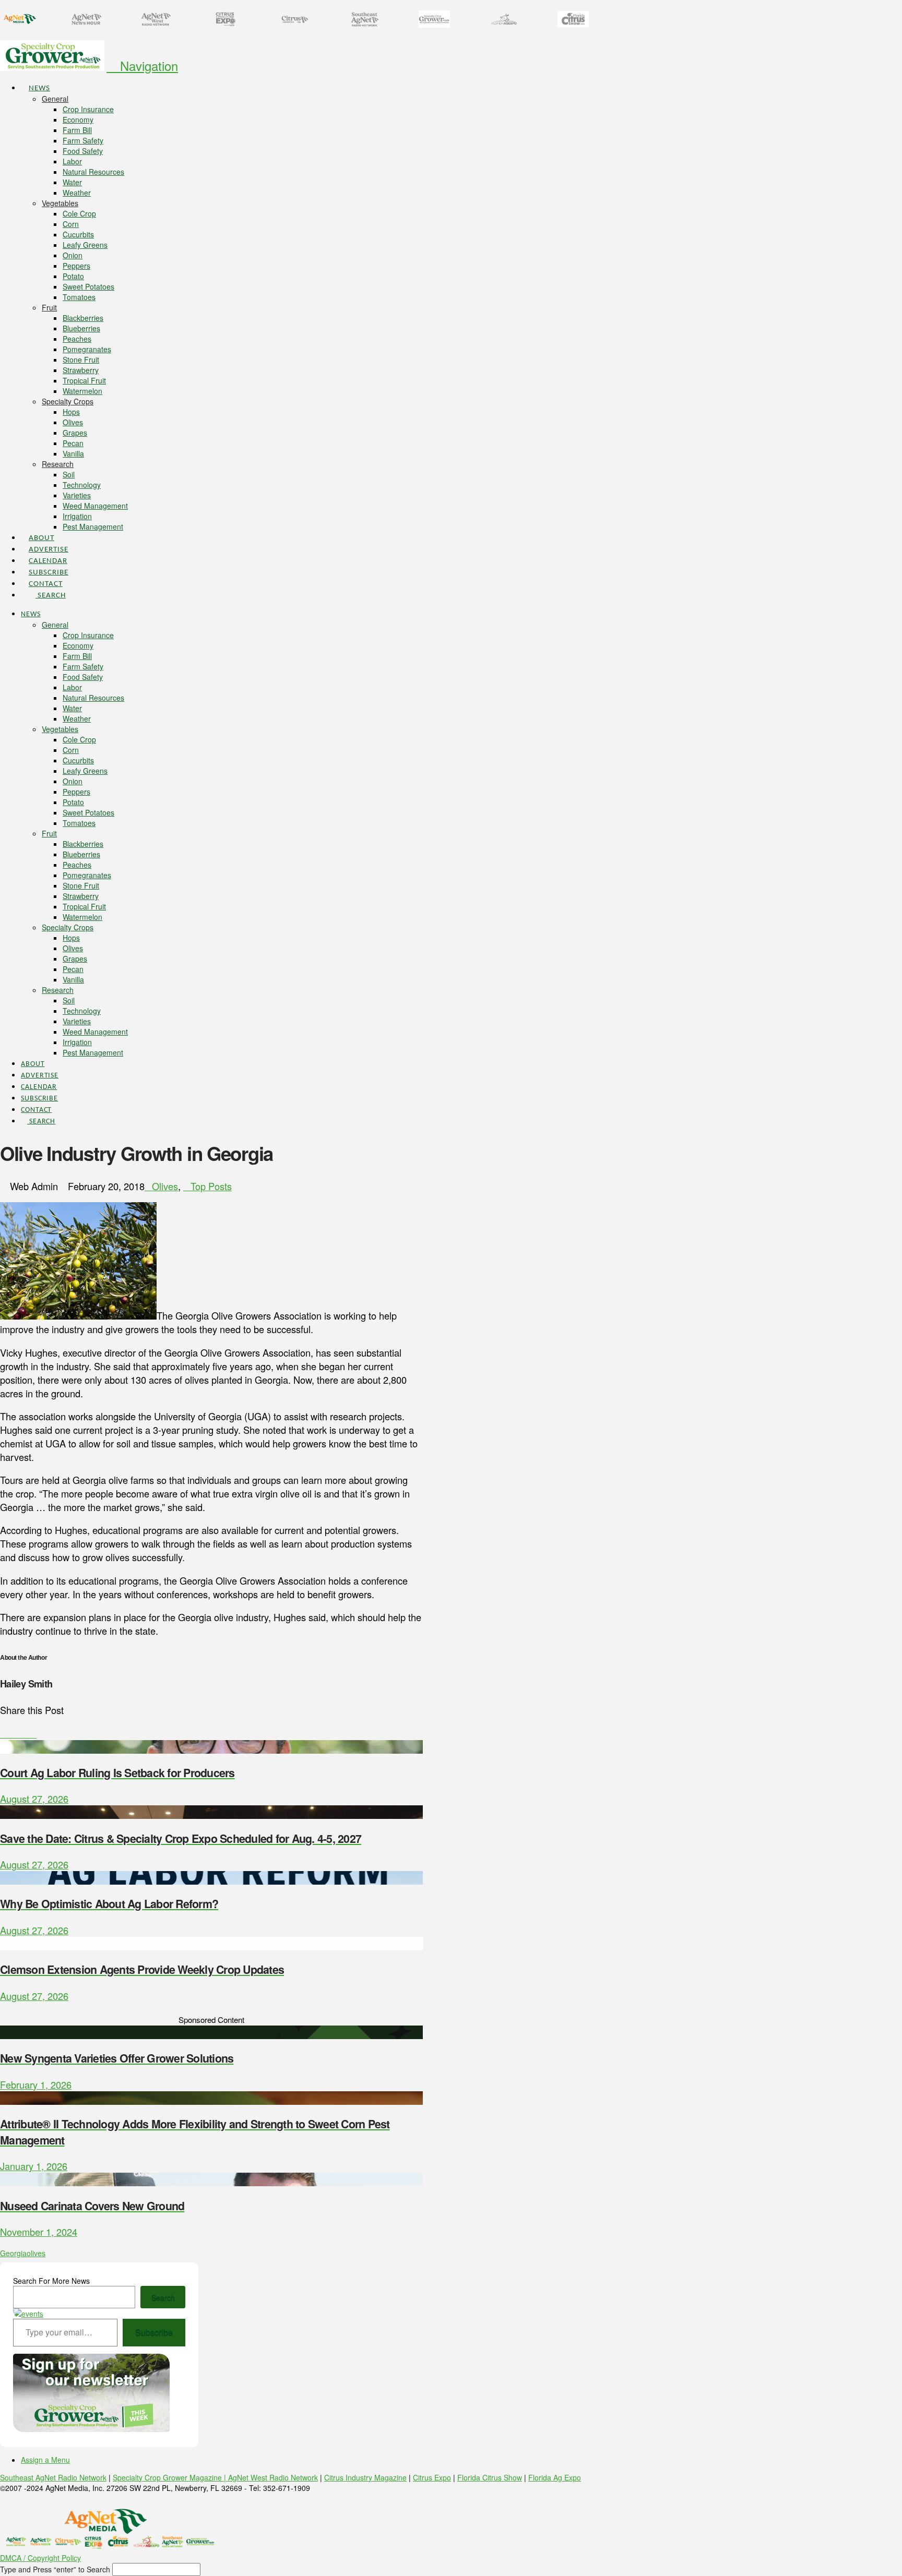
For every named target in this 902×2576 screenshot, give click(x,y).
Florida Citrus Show (490, 2477)
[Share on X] (11, 1733)
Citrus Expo (432, 2477)
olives (36, 2253)
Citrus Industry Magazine (365, 2477)
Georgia (13, 2253)
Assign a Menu (45, 2460)
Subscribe (154, 2332)
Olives (165, 1186)
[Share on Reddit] (33, 1733)
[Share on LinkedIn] (18, 1733)
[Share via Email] (40, 1733)
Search (163, 2297)
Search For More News (51, 2281)
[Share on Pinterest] (26, 1733)
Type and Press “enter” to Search (55, 2569)
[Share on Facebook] (4, 1733)
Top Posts (211, 1186)
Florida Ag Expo (555, 2477)
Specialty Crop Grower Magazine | (170, 2477)
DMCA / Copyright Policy (40, 2558)
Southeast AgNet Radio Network (53, 2477)
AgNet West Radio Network (273, 2477)
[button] (142, 65)
